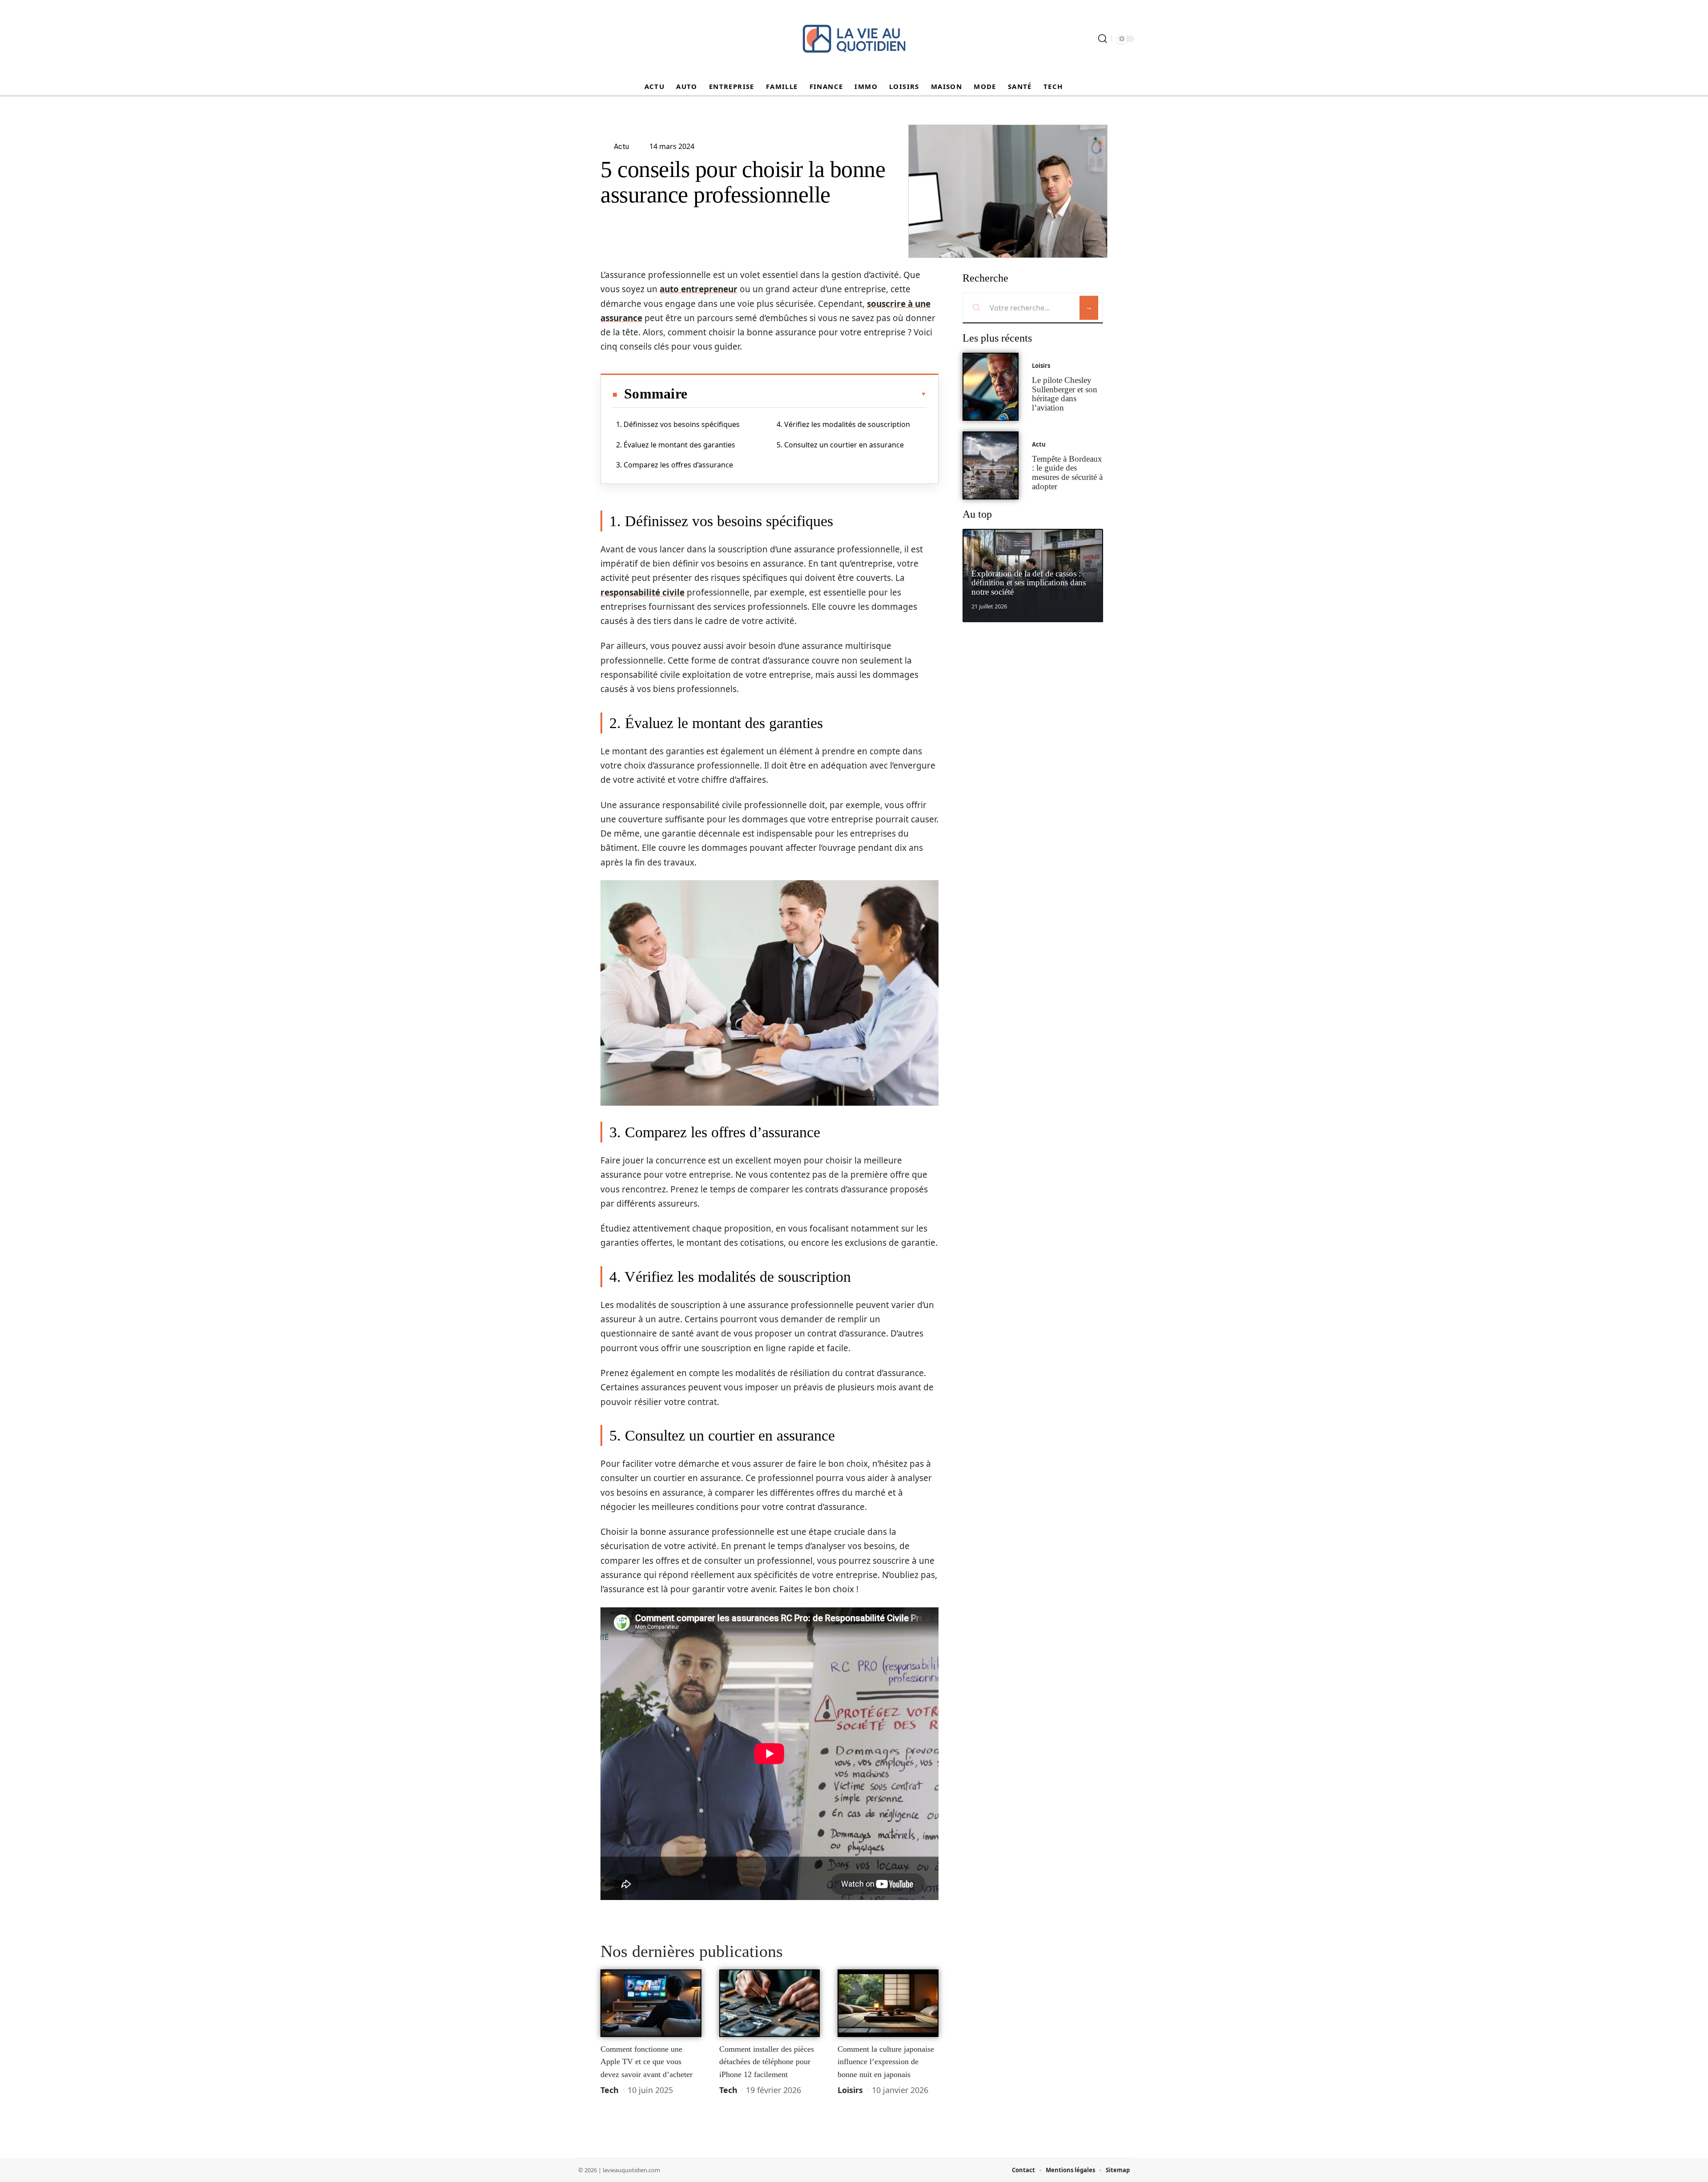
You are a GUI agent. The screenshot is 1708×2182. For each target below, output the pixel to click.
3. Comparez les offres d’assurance (675, 465)
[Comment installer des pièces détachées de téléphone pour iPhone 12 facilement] (770, 2003)
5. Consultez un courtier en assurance (840, 445)
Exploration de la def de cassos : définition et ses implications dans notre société (1029, 583)
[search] (1103, 39)
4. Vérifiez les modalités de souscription (843, 424)
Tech (610, 2090)
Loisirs (850, 2090)
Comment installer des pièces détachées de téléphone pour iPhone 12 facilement (767, 2062)
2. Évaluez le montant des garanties (676, 445)
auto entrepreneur (699, 289)
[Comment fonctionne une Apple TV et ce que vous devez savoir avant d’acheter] (651, 2003)
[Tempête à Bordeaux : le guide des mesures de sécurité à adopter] (991, 465)
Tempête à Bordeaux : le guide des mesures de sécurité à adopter (1067, 473)
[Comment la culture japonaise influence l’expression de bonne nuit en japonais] (888, 2003)
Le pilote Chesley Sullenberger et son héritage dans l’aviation (1065, 394)
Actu (1039, 444)
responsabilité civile (643, 592)
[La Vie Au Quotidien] (854, 39)
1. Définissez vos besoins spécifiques (678, 424)
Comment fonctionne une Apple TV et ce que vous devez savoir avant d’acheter (647, 2062)
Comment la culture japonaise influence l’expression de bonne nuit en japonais (886, 2062)
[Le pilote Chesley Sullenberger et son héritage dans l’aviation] (991, 387)
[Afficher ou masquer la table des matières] (807, 394)
